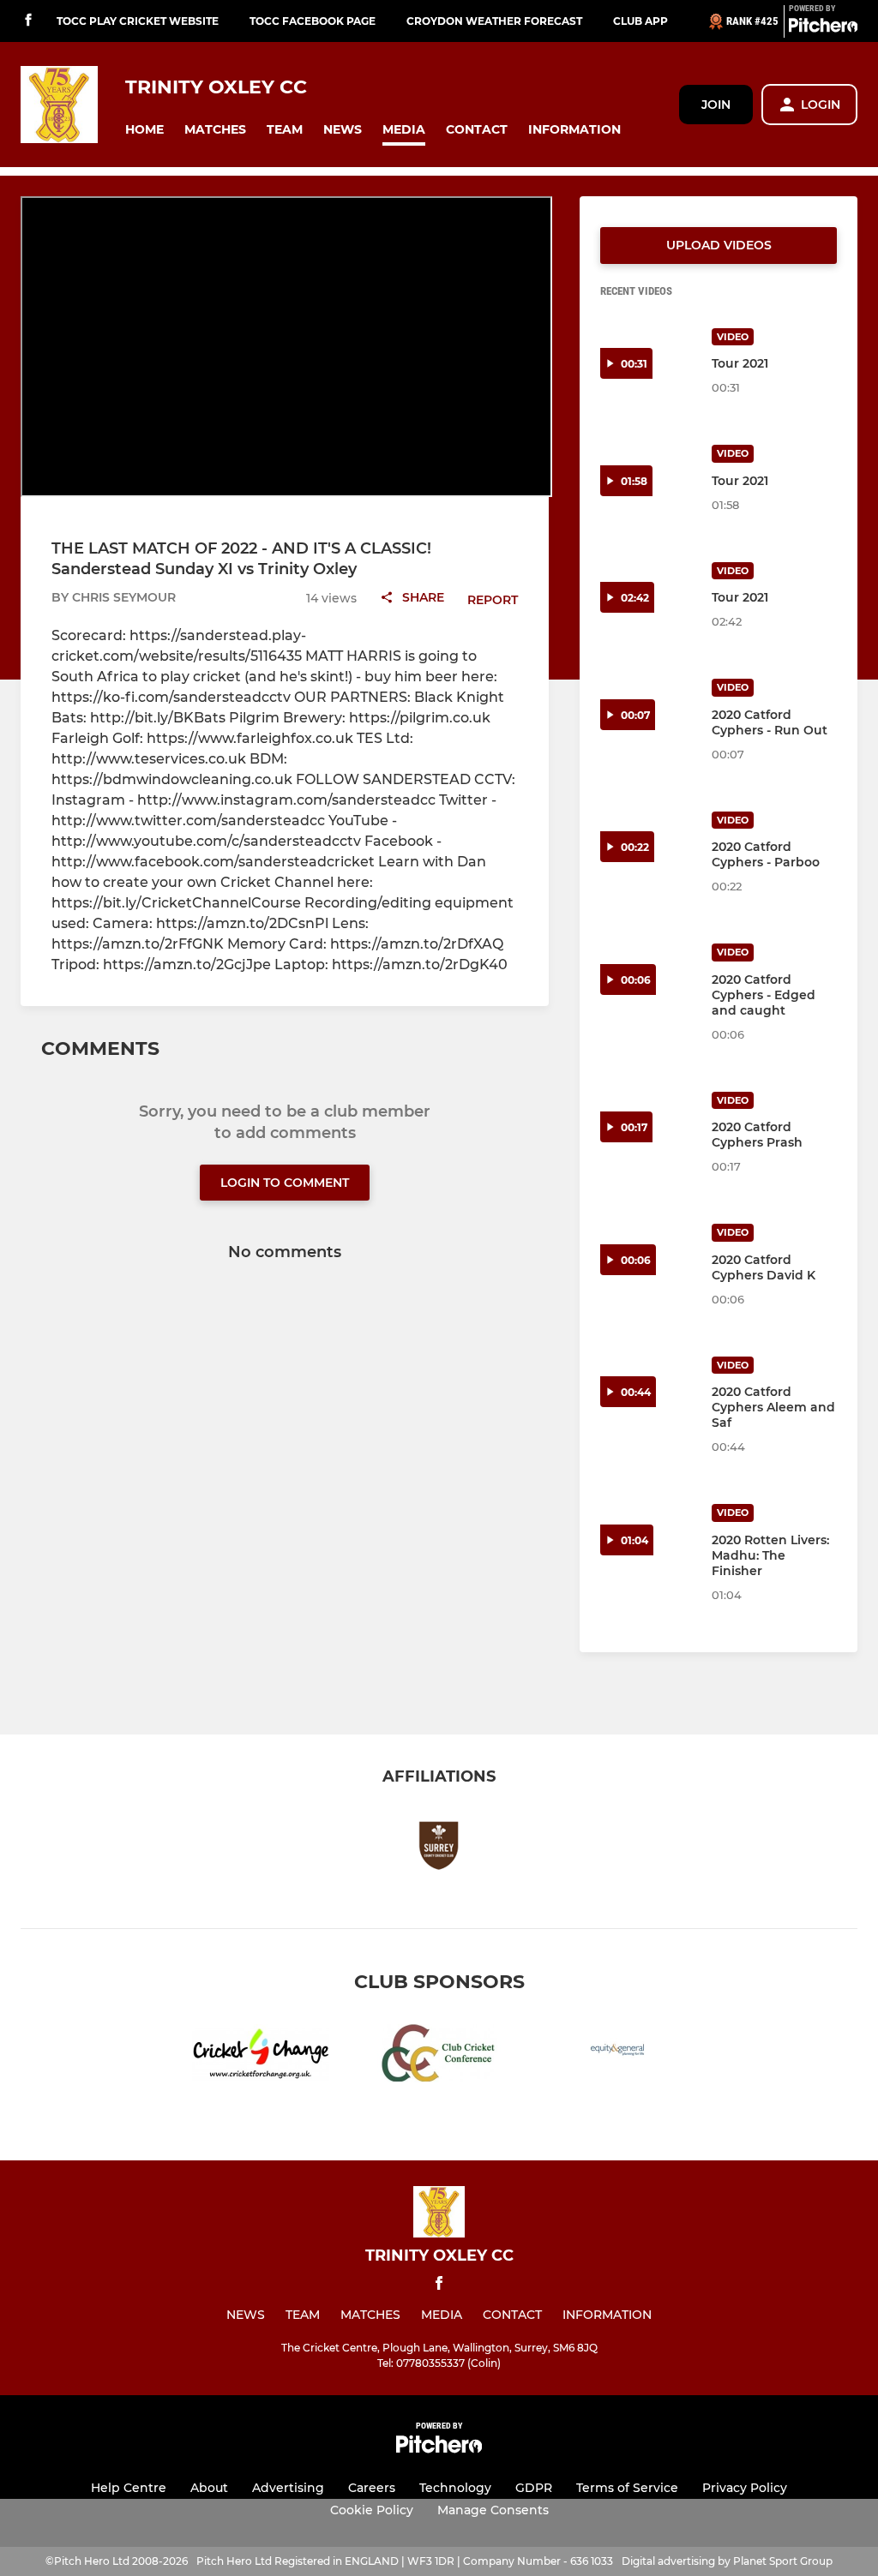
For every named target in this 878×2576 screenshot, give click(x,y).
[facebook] (28, 21)
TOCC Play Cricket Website (138, 21)
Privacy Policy (745, 2488)
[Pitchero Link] (823, 28)
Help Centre (129, 2488)
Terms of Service (627, 2488)
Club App (640, 21)
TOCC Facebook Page (313, 21)
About (209, 2488)
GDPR (534, 2488)
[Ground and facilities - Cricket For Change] (261, 2056)
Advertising (288, 2488)
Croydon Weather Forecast (494, 21)
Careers (372, 2488)
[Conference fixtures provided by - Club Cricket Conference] (439, 2056)
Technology (455, 2488)
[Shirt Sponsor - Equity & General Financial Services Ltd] (617, 2056)
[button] (144, 130)
